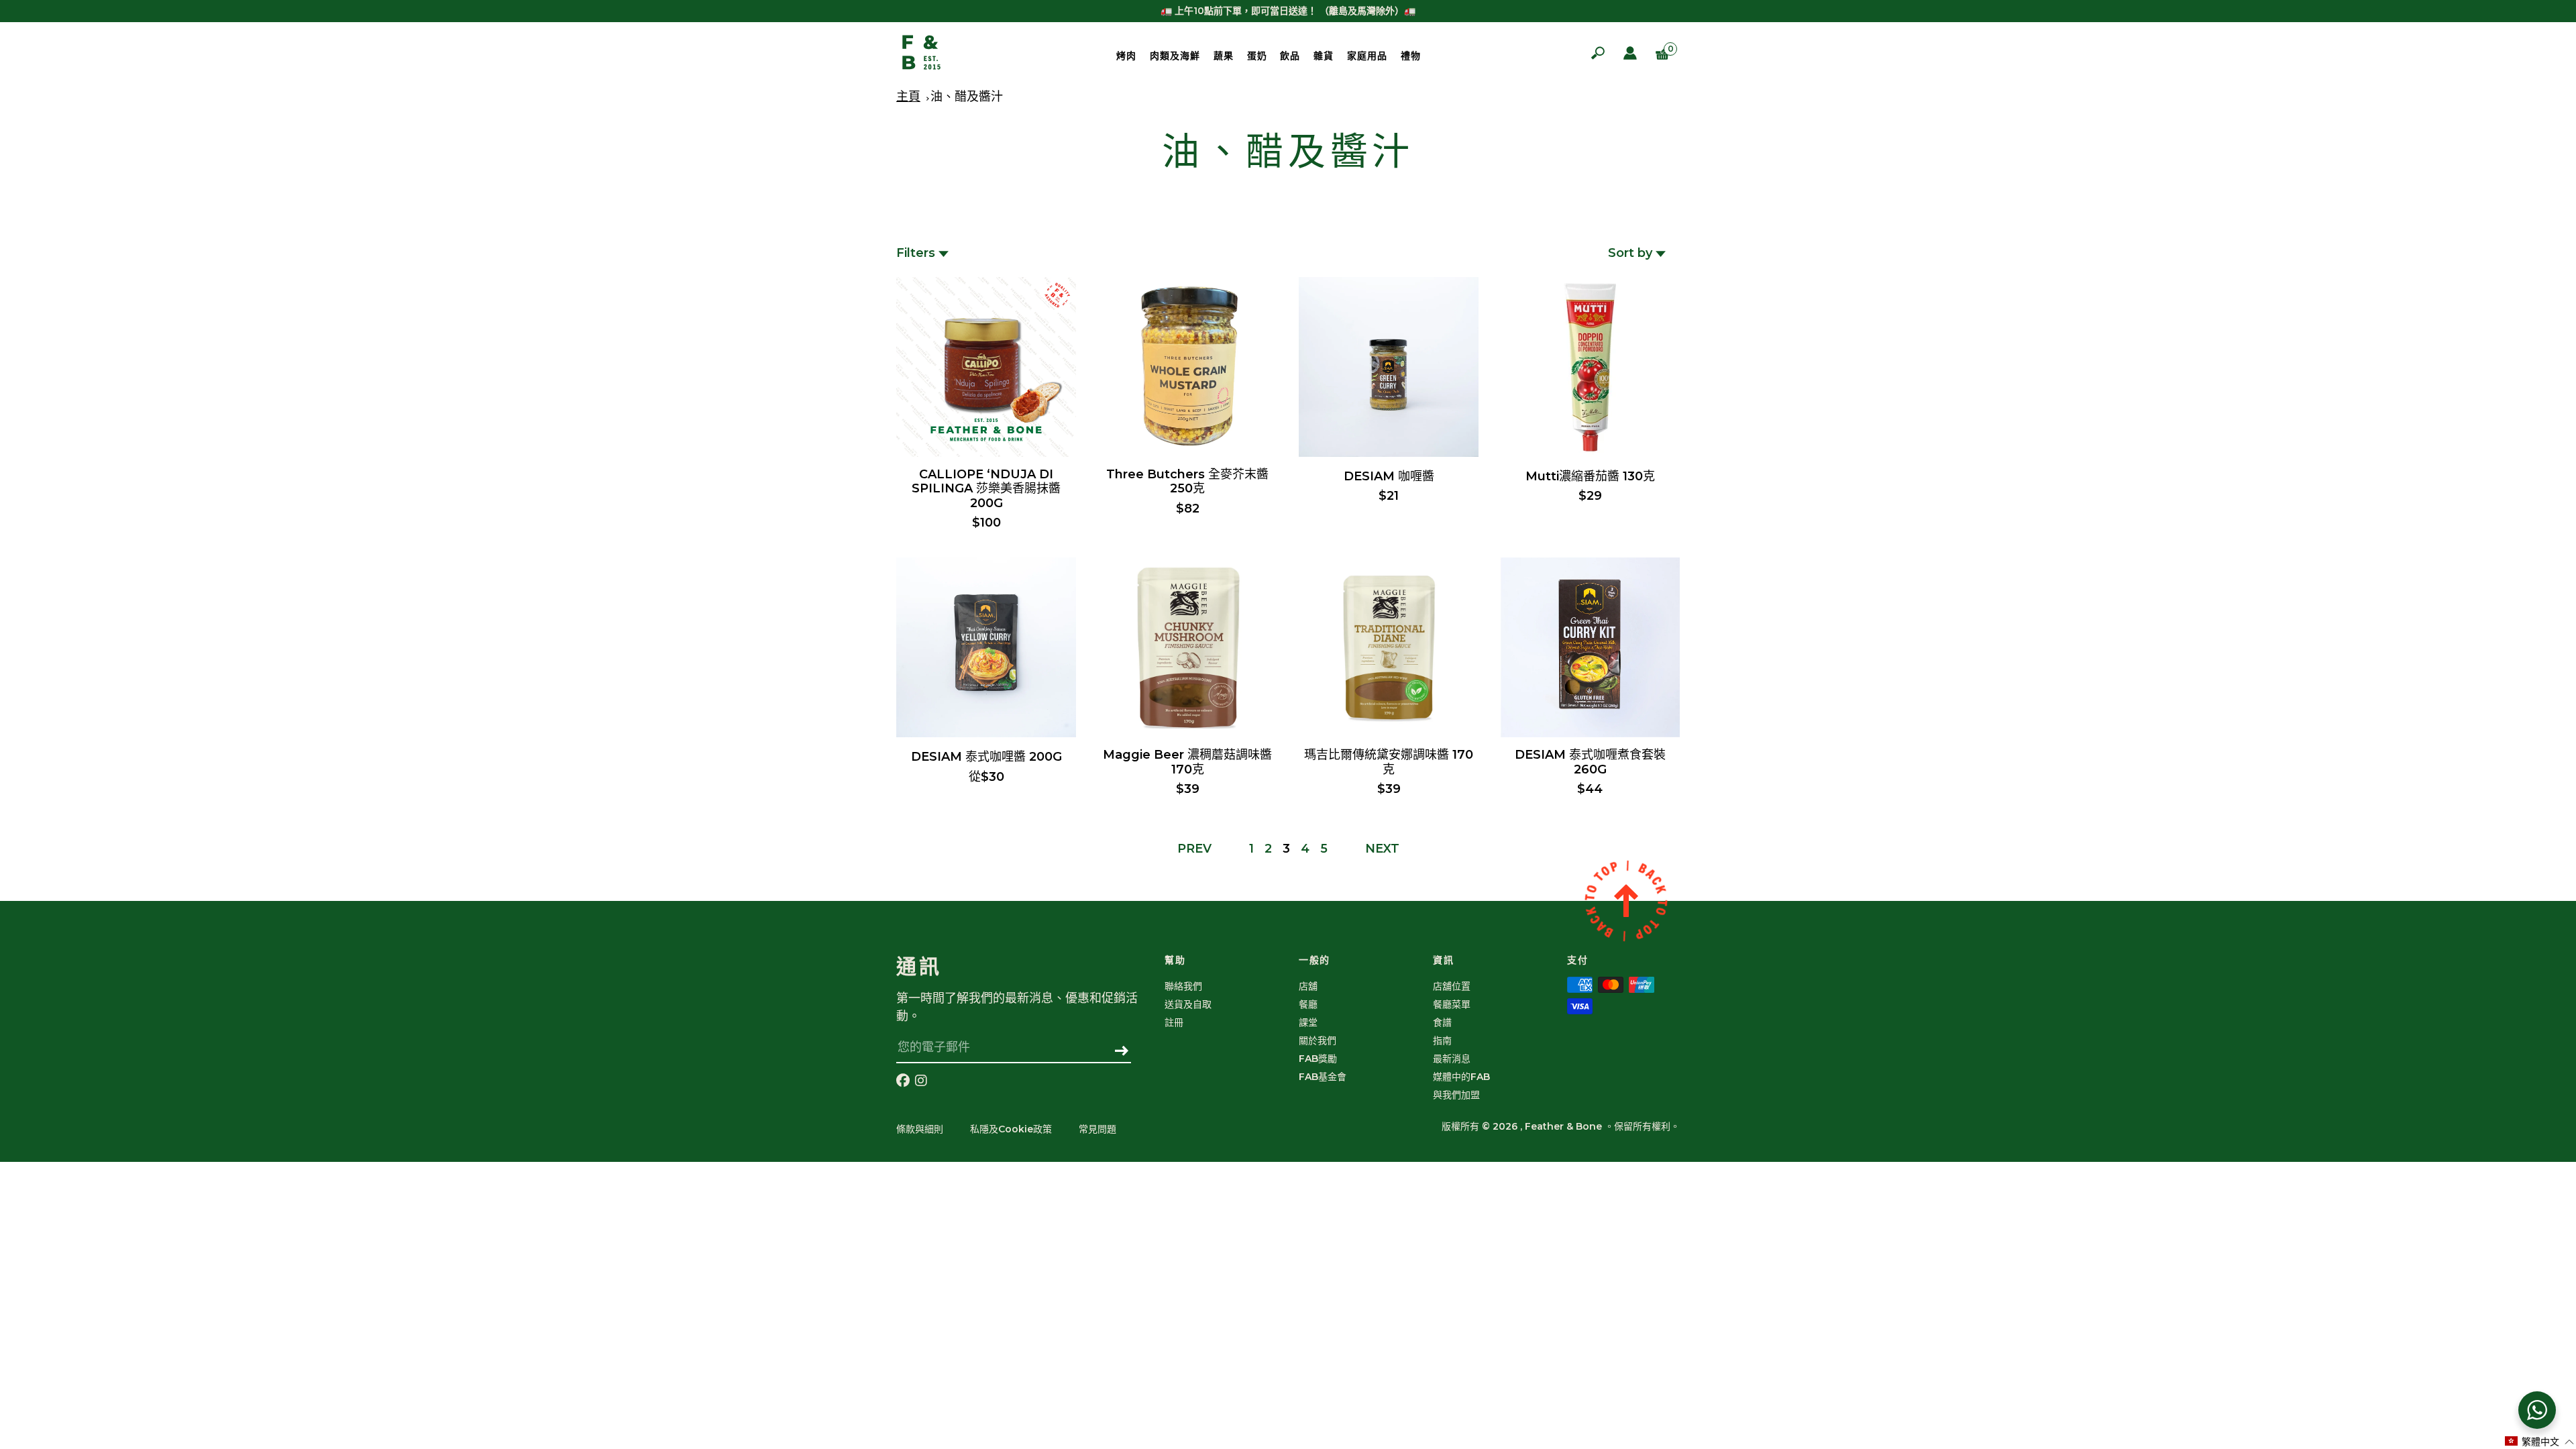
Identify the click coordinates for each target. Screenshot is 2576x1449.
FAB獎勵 (1318, 1059)
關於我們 (1318, 1040)
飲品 (1290, 56)
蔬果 (1224, 56)
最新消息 (1452, 1059)
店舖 (1308, 986)
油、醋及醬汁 (967, 97)
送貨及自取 (1188, 1004)
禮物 (1411, 56)
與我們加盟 (1456, 1095)
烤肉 (1126, 56)
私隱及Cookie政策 (1011, 1129)
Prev (1194, 849)
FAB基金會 (1323, 1077)
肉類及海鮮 (1175, 56)
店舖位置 (1452, 986)
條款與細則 (920, 1129)
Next (1382, 849)
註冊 (1174, 1022)
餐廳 (1308, 1004)
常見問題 (1097, 1129)
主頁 (908, 97)
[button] (2540, 1441)
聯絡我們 (1183, 986)
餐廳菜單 (1452, 1004)
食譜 (1442, 1022)
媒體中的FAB (1461, 1077)
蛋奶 (1257, 56)
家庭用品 (1367, 56)
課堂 (1308, 1022)
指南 (1442, 1040)
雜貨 (1324, 56)
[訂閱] (1122, 1052)
